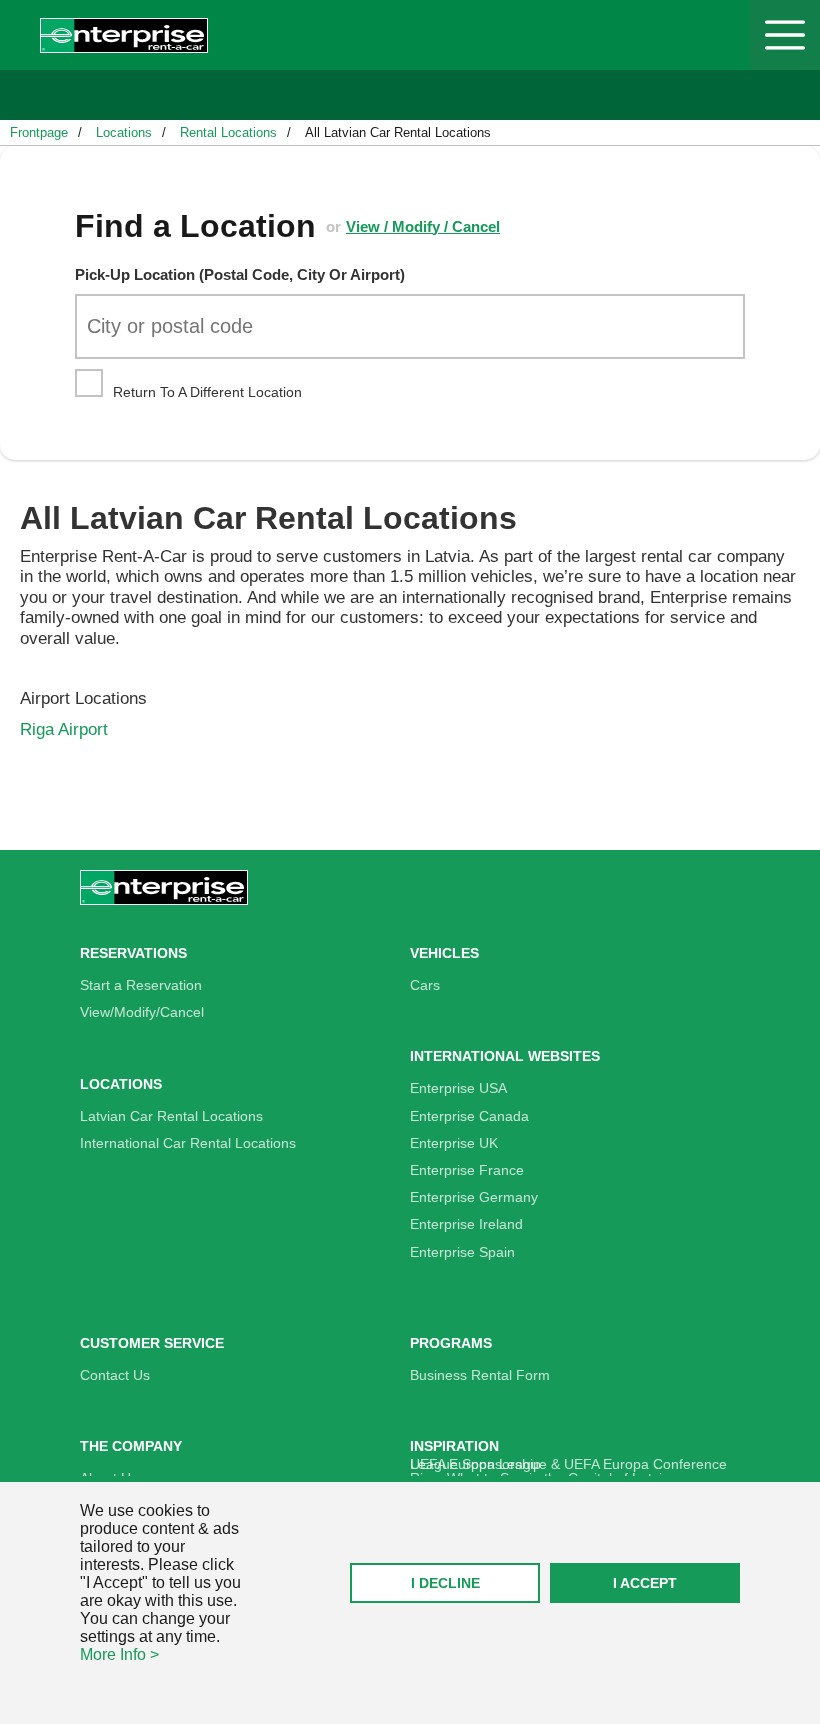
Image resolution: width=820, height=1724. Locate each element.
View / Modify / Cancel (423, 226)
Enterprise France (467, 1170)
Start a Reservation (141, 985)
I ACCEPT (645, 1583)
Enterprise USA (458, 1088)
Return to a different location (205, 392)
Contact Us (115, 1375)
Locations (124, 132)
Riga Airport (64, 729)
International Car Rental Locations (188, 1143)
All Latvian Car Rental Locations (398, 132)
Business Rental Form (480, 1375)
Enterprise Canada (469, 1116)
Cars (425, 985)
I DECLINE (445, 1583)
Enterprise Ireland (466, 1224)
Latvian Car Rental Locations (171, 1116)
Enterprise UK (454, 1143)
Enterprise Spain (462, 1252)
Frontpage (39, 132)
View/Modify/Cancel (142, 1012)
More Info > (119, 1654)
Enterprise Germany (474, 1197)
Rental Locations (228, 132)
